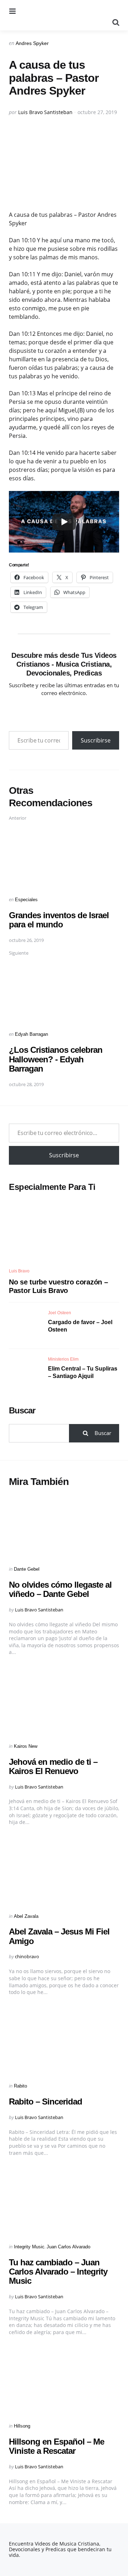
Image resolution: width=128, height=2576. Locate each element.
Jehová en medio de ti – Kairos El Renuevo (53, 1766)
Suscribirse (96, 740)
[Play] (64, 522)
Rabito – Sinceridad (46, 2102)
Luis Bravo (19, 1271)
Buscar (22, 1410)
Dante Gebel (27, 1569)
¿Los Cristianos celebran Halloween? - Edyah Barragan (56, 1059)
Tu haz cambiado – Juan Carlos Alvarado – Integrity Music (58, 2272)
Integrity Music (29, 2247)
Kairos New (26, 1746)
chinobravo (27, 1956)
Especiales (26, 900)
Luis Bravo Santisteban (45, 112)
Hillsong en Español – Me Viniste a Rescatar (57, 2446)
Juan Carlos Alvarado (68, 2247)
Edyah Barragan (31, 1034)
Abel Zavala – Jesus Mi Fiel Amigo (59, 1936)
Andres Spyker (32, 43)
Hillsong (22, 2426)
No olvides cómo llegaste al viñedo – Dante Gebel (60, 1589)
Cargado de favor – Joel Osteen (80, 1326)
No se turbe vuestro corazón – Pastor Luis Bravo (58, 1286)
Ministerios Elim (63, 1359)
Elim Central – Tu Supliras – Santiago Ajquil (83, 1372)
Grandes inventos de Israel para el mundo (59, 920)
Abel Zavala (26, 1916)
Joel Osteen (60, 1313)
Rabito (20, 2086)
